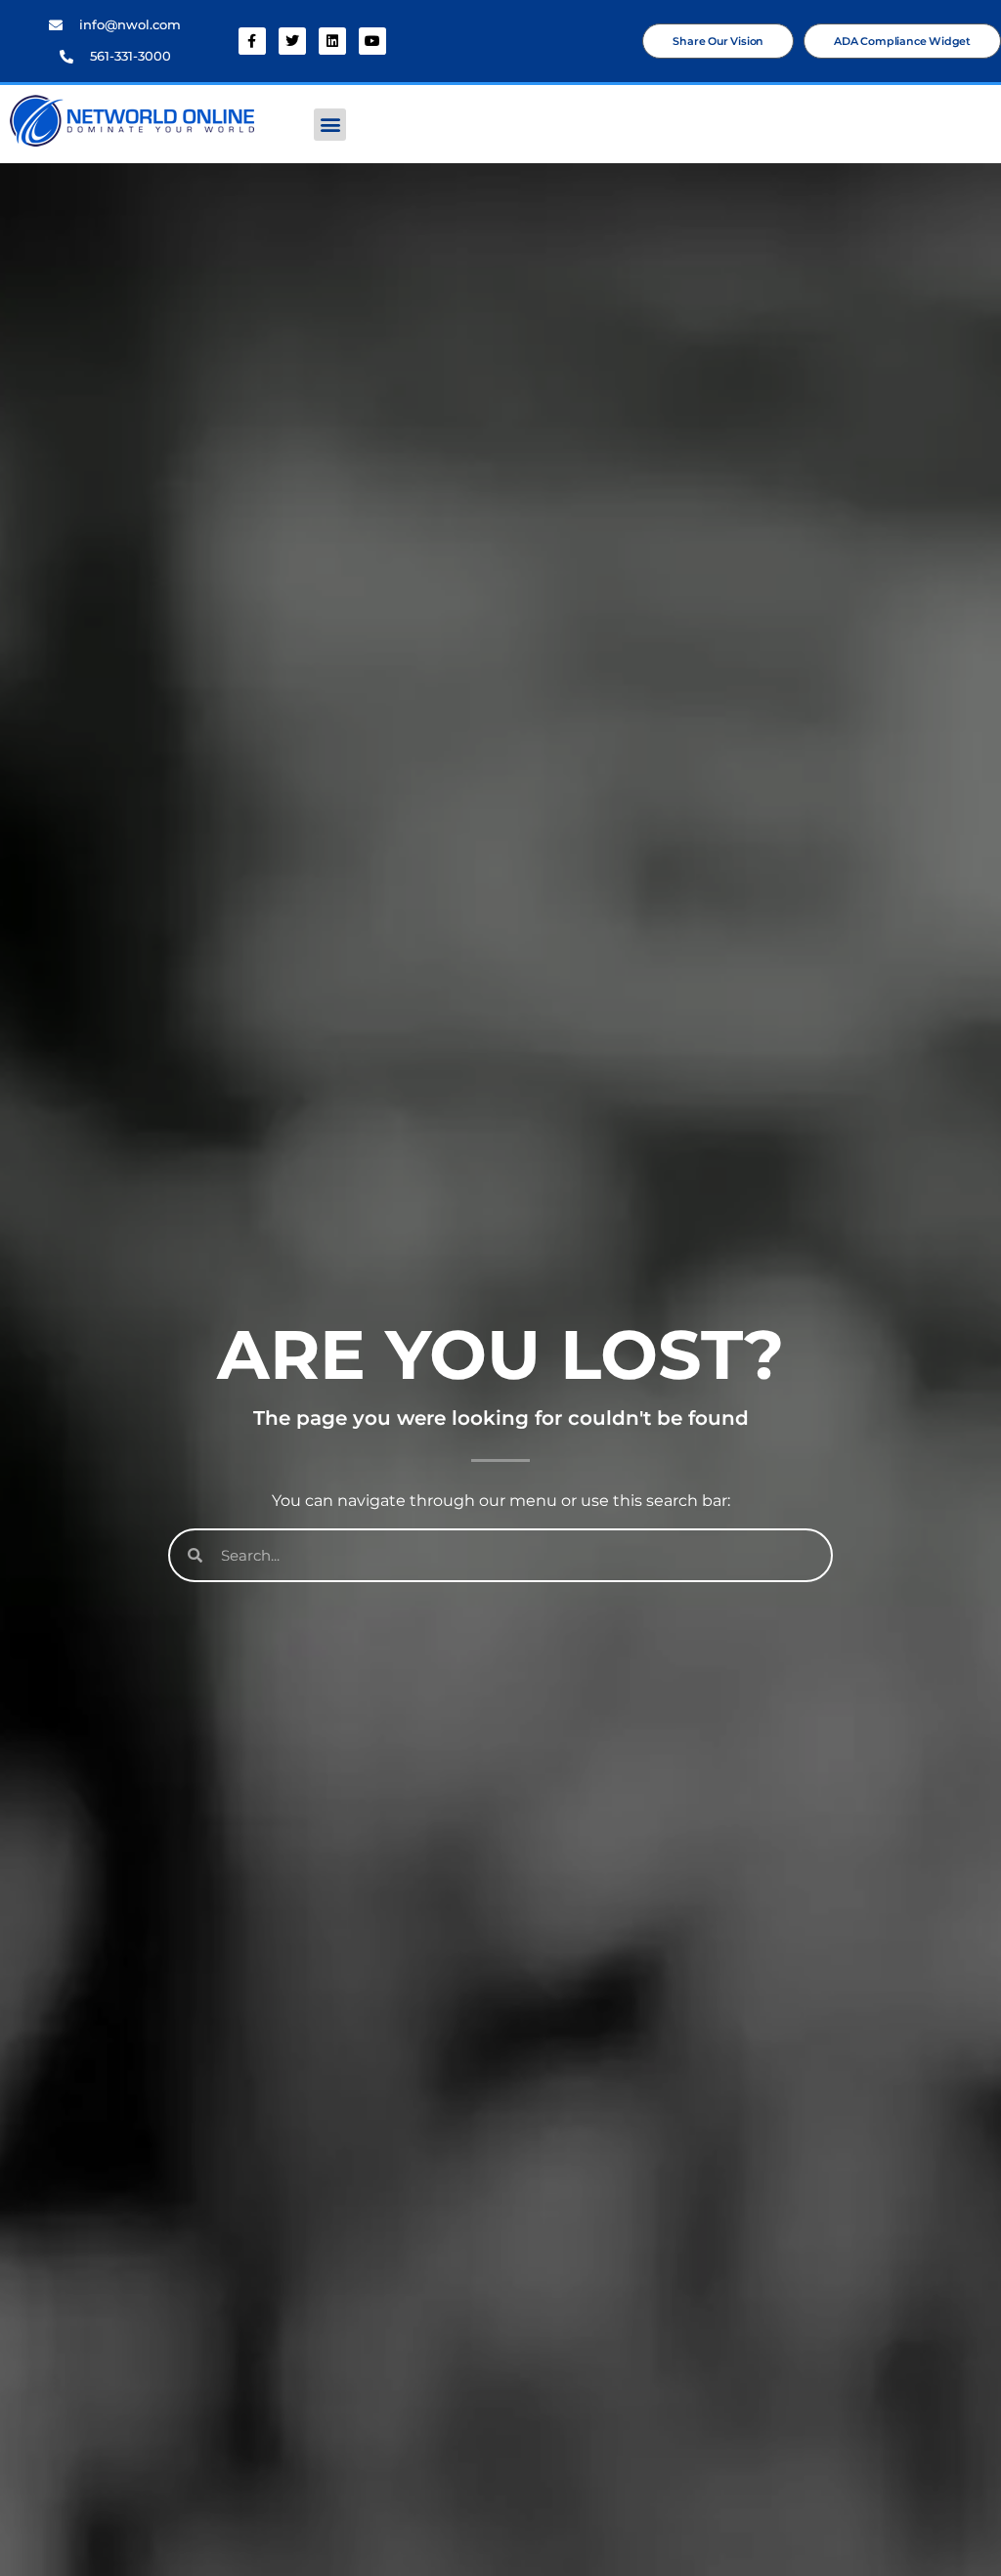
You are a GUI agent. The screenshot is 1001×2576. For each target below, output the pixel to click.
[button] (330, 125)
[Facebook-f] (252, 41)
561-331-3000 (131, 56)
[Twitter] (292, 41)
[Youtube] (372, 41)
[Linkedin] (332, 41)
